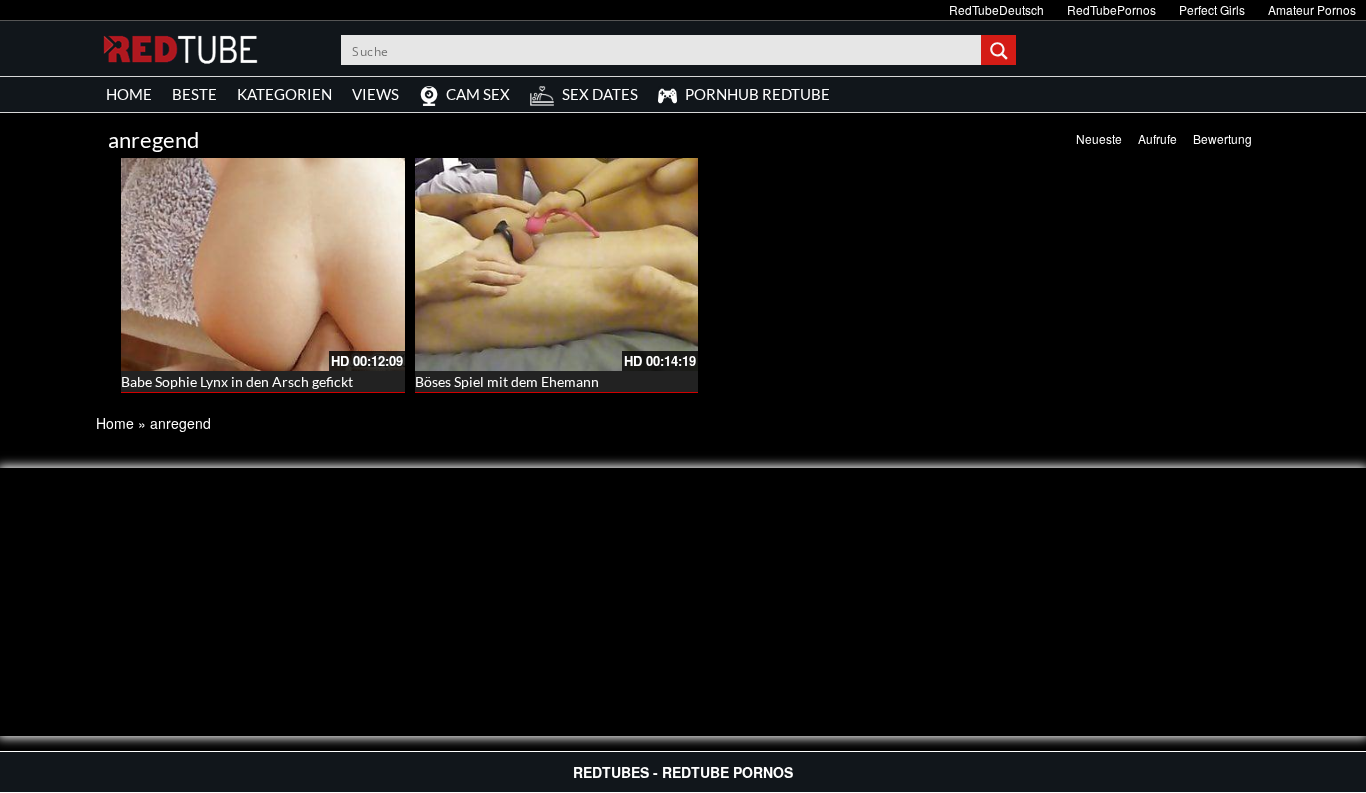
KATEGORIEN (284, 94)
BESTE (194, 94)
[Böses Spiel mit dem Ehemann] (557, 264)
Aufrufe (1157, 138)
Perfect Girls (1212, 9)
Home (115, 423)
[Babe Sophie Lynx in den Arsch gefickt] (263, 264)
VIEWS (375, 94)
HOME (129, 94)
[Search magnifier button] (1001, 50)
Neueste (1099, 138)
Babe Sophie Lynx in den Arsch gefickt (237, 381)
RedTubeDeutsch (996, 9)
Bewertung (1222, 138)
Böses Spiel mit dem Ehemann (507, 381)
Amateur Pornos (1312, 9)
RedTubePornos (1111, 9)
